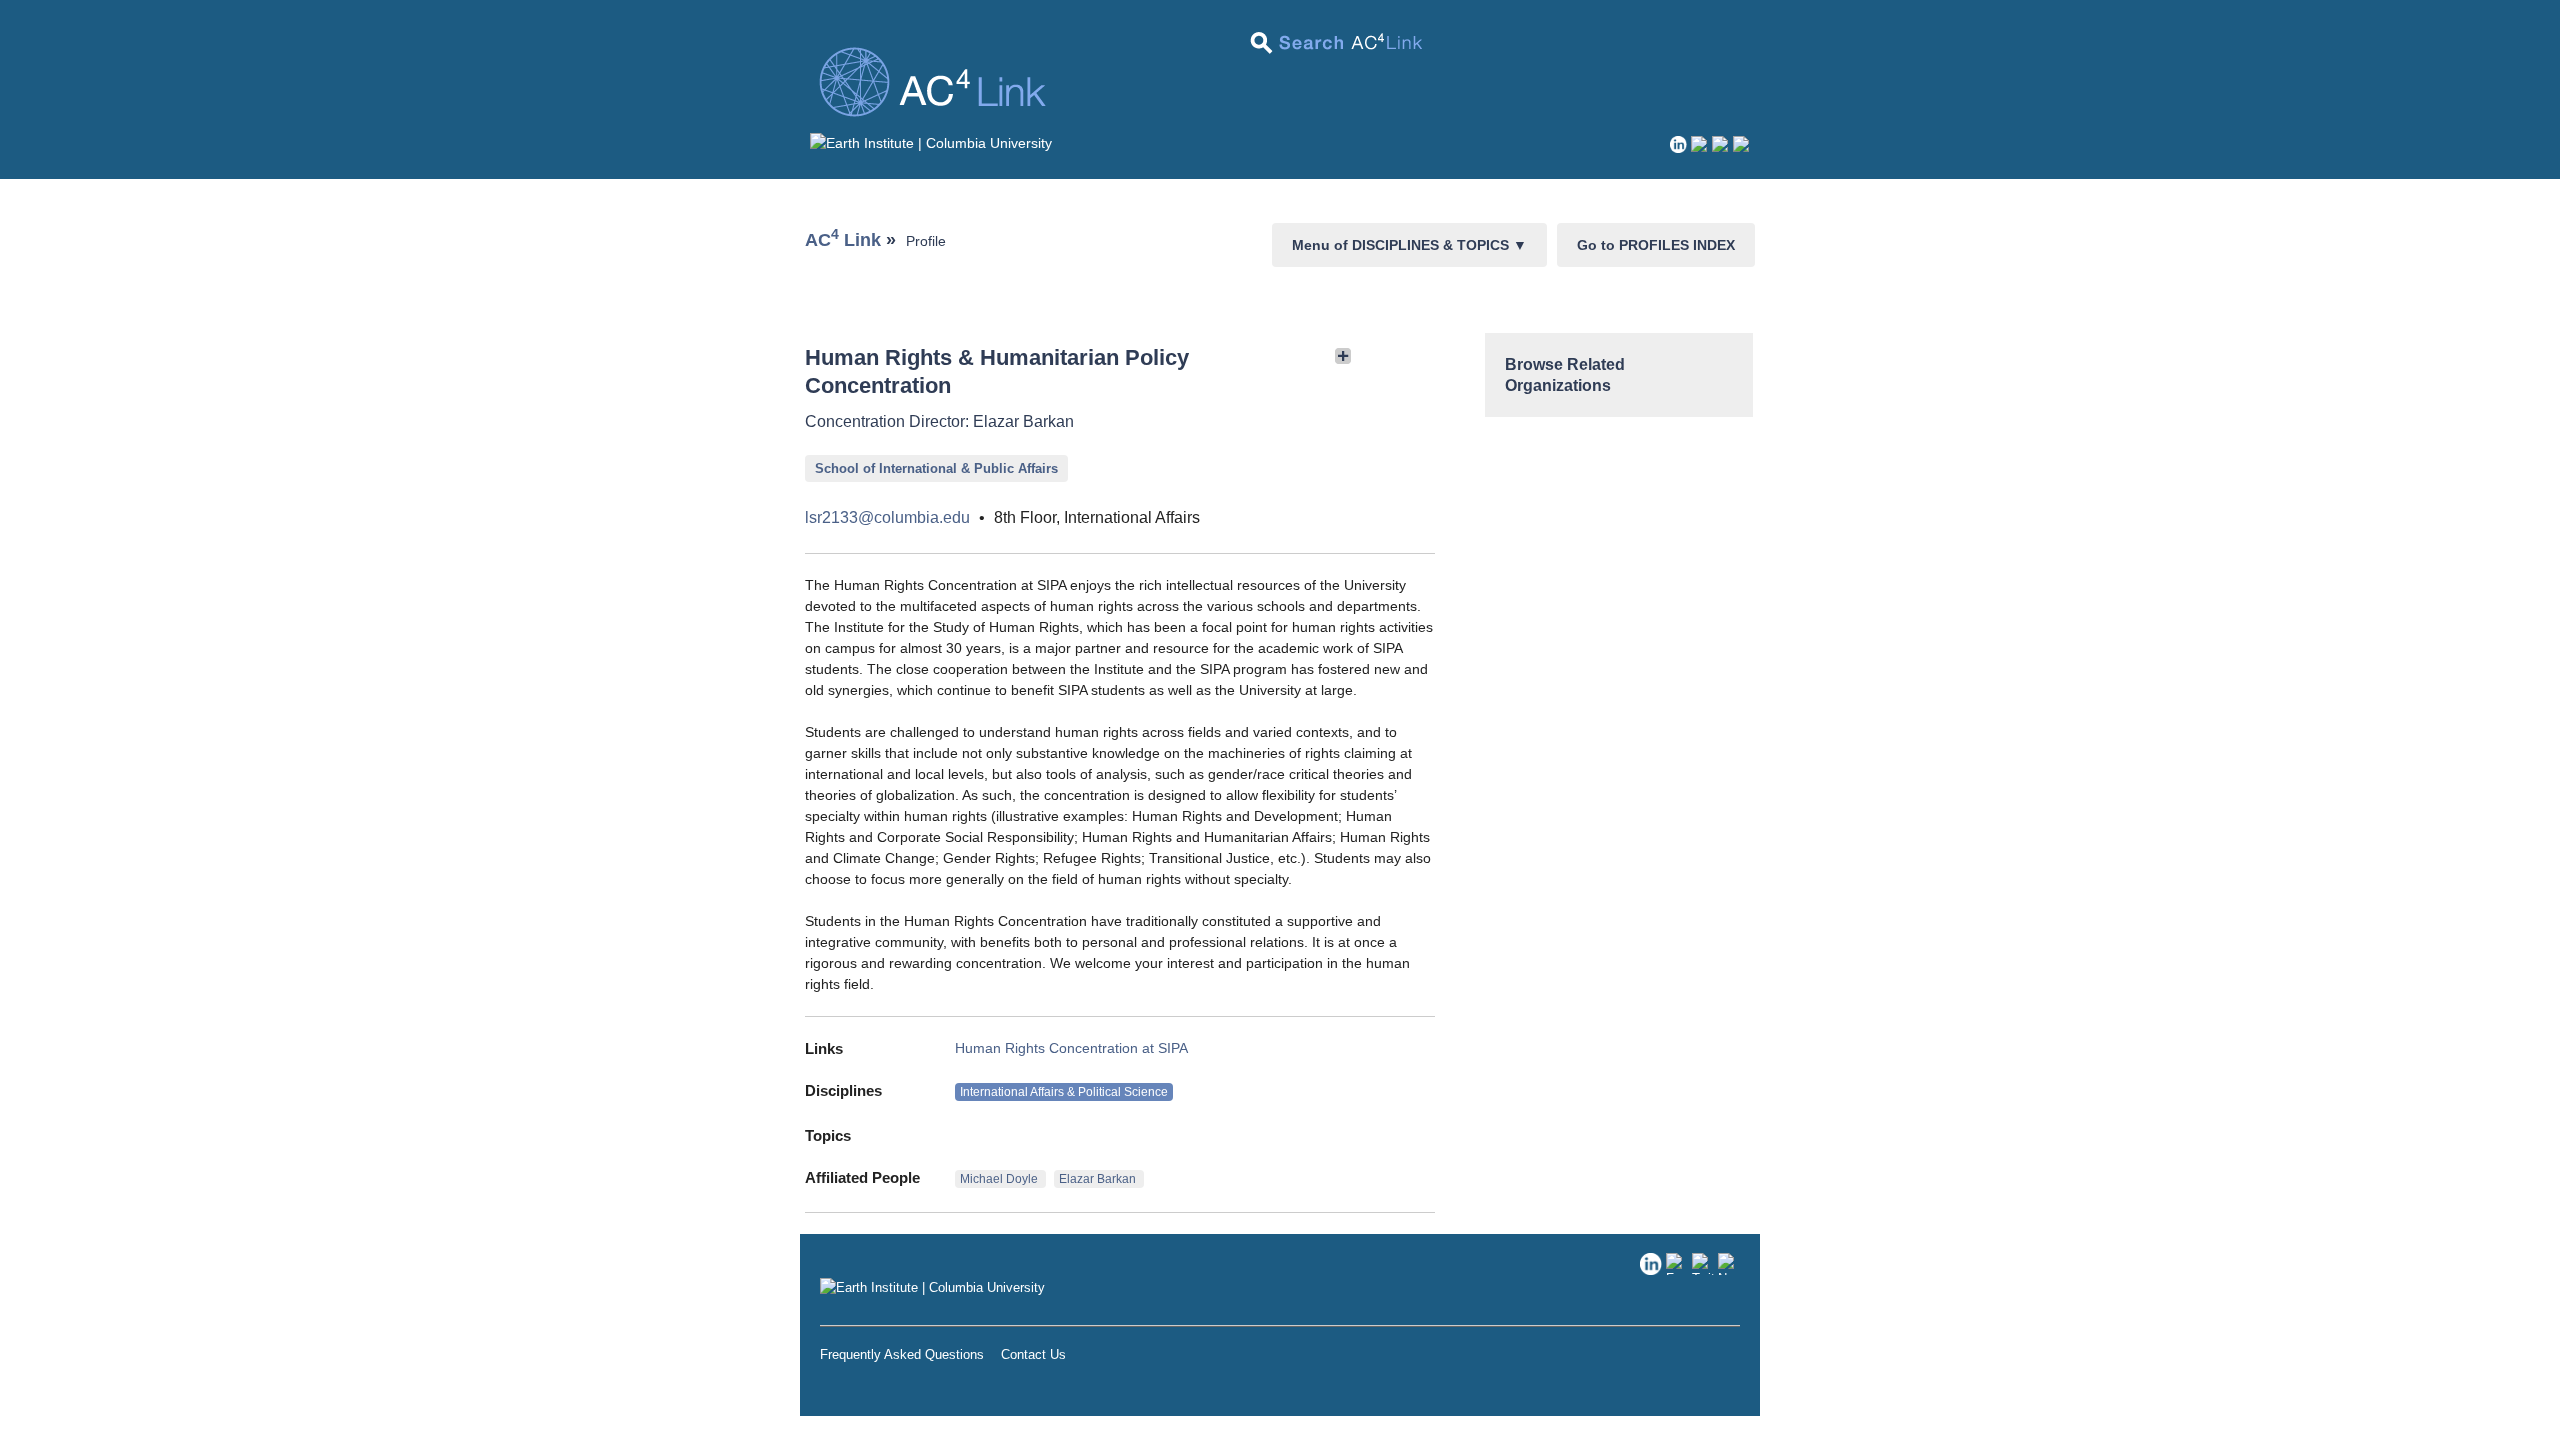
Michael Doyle (1000, 1179)
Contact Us (1033, 1355)
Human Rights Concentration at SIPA (1071, 1048)
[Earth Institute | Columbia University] (931, 143)
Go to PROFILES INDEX (1656, 245)
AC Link (843, 240)
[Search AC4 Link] (1337, 50)
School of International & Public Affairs (936, 468)
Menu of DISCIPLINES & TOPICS (1409, 245)
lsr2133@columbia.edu (887, 517)
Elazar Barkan (1099, 1179)
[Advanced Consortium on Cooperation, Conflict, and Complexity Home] (1280, 86)
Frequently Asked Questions (902, 1355)
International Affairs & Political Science (1064, 1092)
